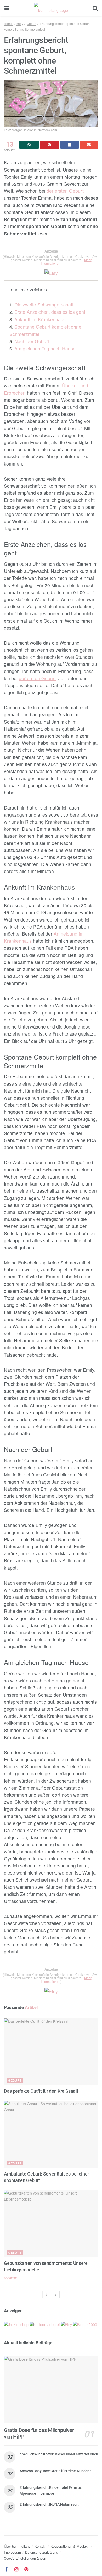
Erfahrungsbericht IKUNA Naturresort (49, 2504)
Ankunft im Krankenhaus (40, 319)
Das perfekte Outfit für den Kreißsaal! (41, 2091)
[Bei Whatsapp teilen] (29, 145)
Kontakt (40, 2546)
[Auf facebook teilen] (70, 145)
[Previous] (46, 2295)
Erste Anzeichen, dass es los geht (50, 312)
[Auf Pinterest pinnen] (50, 145)
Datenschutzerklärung (42, 2552)
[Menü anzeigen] (7, 8)
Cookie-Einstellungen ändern (25, 2558)
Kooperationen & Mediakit (70, 2546)
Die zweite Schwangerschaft (44, 305)
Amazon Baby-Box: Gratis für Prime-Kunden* (55, 2471)
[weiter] (56, 2295)
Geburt (32, 24)
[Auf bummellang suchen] (95, 8)
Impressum (12, 2552)
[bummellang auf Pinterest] (26, 2569)
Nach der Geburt (32, 341)
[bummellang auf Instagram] (16, 2569)
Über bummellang (17, 2546)
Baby (20, 24)
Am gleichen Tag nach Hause (45, 349)
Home (8, 24)
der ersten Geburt (65, 191)
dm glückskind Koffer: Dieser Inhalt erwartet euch (59, 2454)
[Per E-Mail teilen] (89, 145)
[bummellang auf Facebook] (6, 2569)
